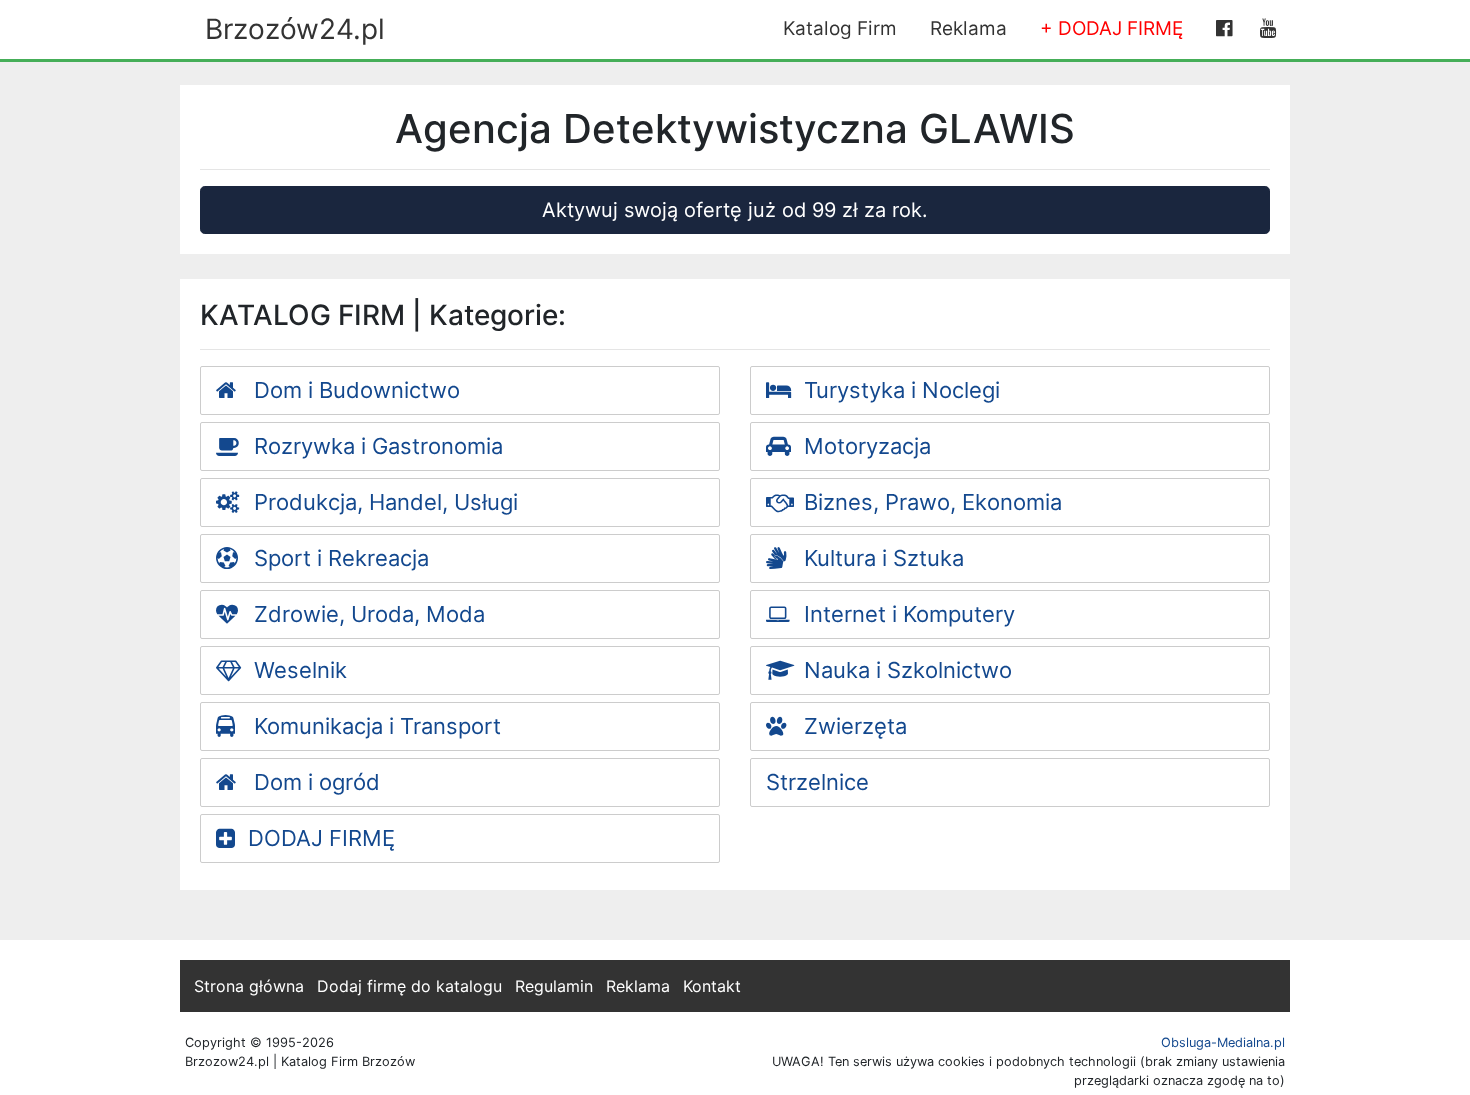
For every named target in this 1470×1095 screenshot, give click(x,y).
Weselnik (297, 670)
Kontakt (712, 986)
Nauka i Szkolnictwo (905, 670)
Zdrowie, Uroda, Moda (366, 614)
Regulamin (554, 986)
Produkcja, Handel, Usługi (383, 502)
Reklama (968, 28)
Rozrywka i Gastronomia (375, 446)
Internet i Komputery (906, 614)
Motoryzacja (864, 446)
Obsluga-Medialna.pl (1223, 1042)
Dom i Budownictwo (354, 390)
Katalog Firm (840, 28)
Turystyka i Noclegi (899, 390)
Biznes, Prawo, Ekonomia (930, 502)
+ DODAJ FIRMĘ (1111, 28)
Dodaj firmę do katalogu (409, 986)
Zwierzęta (852, 726)
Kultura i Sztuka (881, 558)
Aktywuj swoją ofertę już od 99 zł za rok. (735, 210)
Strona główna (249, 986)
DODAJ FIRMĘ (321, 838)
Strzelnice (817, 782)
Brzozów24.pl (295, 29)
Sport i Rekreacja (338, 558)
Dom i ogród (314, 782)
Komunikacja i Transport (374, 726)
